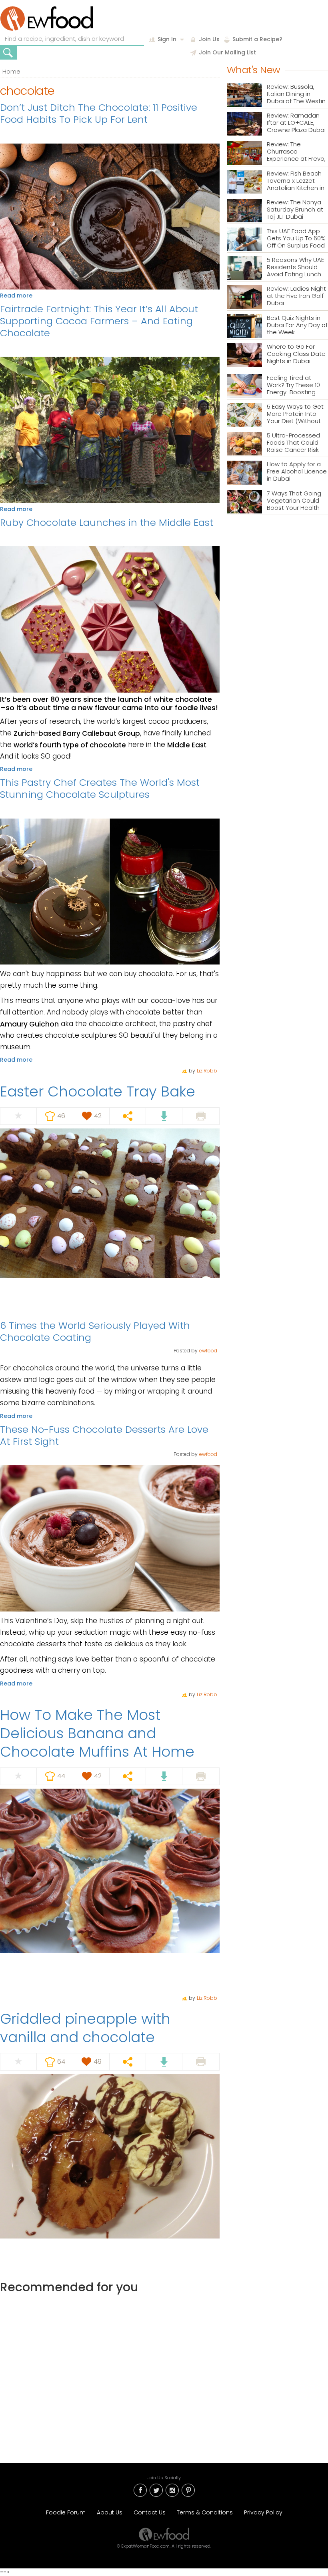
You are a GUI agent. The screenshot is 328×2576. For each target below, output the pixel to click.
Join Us (209, 39)
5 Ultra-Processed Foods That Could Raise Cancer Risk (293, 443)
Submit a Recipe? (257, 39)
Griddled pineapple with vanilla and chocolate (85, 2028)
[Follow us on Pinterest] (188, 2490)
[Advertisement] (110, 2371)
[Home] (47, 19)
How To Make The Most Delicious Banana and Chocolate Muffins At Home (97, 1733)
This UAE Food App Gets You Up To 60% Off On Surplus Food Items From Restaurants (296, 239)
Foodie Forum (66, 2512)
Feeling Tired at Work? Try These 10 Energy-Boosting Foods (293, 385)
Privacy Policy (263, 2512)
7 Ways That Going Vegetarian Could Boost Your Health (294, 501)
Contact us (150, 2512)
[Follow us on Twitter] (156, 2490)
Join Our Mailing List (227, 52)
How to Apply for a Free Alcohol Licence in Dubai (297, 472)
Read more (16, 296)
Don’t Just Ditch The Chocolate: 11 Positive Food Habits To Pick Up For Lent (99, 113)
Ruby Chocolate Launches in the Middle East (107, 522)
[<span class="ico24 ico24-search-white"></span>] (8, 53)
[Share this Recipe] (128, 1116)
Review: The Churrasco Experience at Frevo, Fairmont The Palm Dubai (296, 152)
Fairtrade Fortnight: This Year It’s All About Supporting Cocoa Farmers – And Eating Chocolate (99, 321)
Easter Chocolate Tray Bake (98, 1091)
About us (110, 2512)
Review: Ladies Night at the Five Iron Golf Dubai (296, 296)
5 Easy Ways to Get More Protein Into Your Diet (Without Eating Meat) (295, 414)
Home (11, 71)
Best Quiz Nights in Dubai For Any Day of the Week (297, 325)
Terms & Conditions (205, 2512)
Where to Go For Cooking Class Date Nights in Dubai (296, 354)
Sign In (167, 39)
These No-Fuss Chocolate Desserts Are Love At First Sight (104, 1435)
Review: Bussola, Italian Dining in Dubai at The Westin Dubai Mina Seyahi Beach (296, 94)
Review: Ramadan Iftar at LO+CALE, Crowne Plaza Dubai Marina (296, 123)
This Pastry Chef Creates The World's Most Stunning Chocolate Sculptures (100, 788)
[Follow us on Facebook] (140, 2490)
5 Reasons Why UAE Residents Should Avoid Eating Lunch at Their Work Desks (295, 267)
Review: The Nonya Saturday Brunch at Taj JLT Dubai (295, 210)
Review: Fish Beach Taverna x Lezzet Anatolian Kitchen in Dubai (296, 181)
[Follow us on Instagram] (172, 2490)
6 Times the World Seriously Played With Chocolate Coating (95, 1331)
